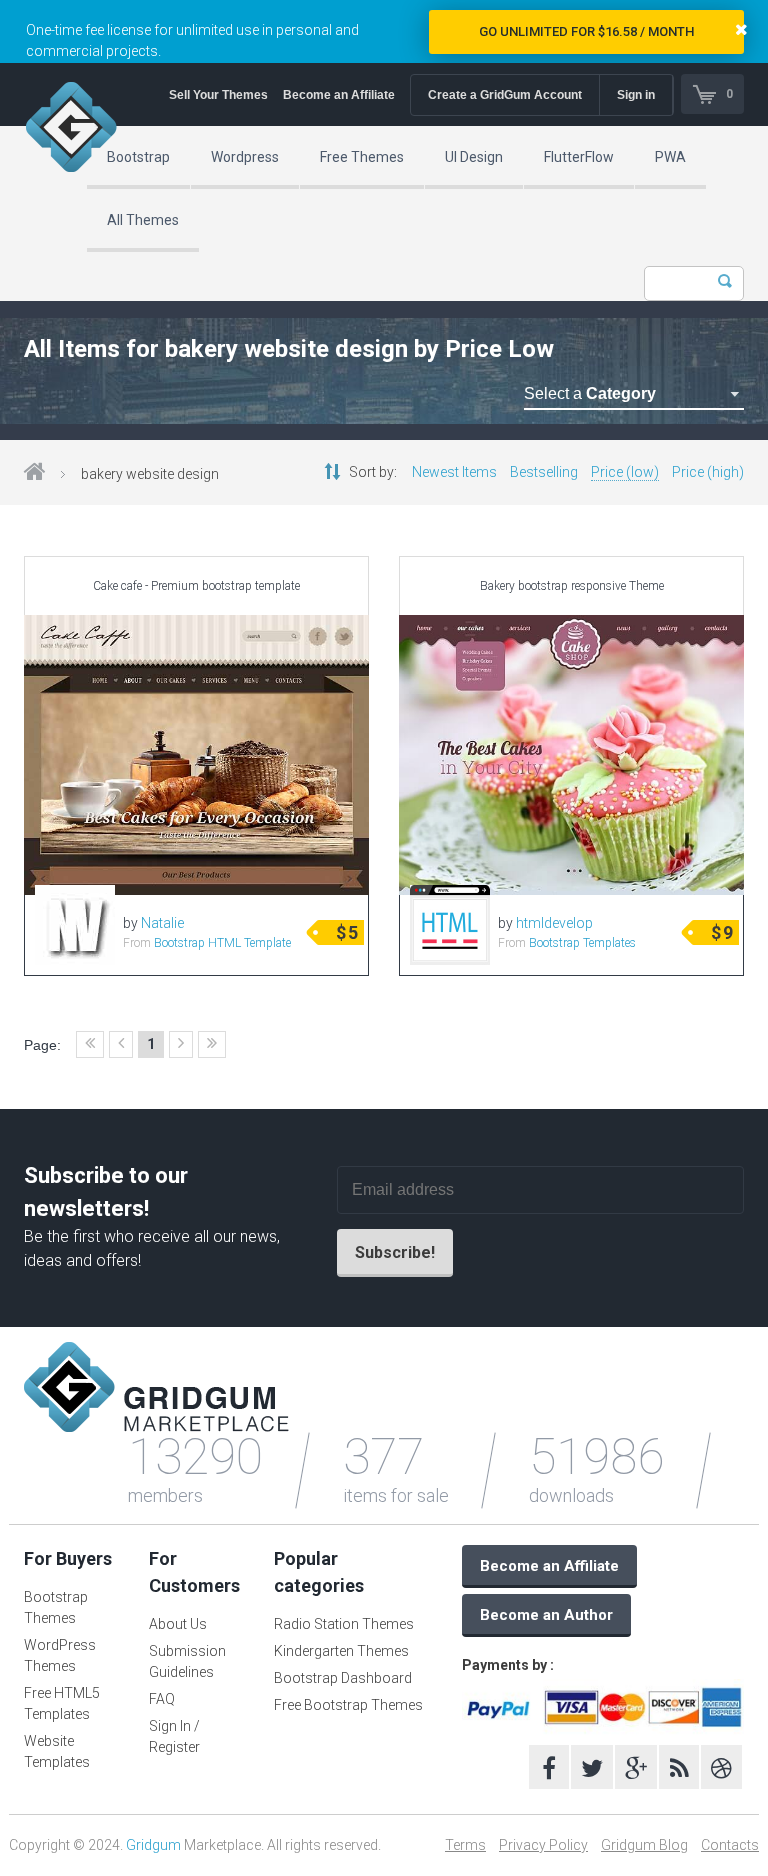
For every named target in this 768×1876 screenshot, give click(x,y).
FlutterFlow (579, 157)
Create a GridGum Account (505, 95)
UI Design (474, 157)
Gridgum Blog (644, 1845)
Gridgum (153, 1845)
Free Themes (362, 157)
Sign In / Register (174, 1736)
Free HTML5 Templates (62, 1703)
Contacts (730, 1845)
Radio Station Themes (344, 1624)
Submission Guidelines (187, 1661)
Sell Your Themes (218, 95)
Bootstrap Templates (582, 943)
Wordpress (245, 157)
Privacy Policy (543, 1845)
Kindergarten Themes (341, 1651)
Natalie (162, 923)
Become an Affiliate (339, 95)
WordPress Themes (60, 1655)
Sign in (636, 95)
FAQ (162, 1699)
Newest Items (454, 472)
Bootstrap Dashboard (343, 1678)
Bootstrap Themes (56, 1607)
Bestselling (544, 472)
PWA (670, 157)
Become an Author (546, 1615)
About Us (178, 1624)
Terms (465, 1845)
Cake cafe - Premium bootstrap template (196, 586)
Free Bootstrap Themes (348, 1705)
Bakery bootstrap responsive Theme (572, 586)
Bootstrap (138, 157)
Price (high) (708, 472)
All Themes (143, 220)
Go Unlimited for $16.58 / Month (586, 31)
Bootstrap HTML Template (222, 943)
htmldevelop (554, 923)
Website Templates (57, 1751)
